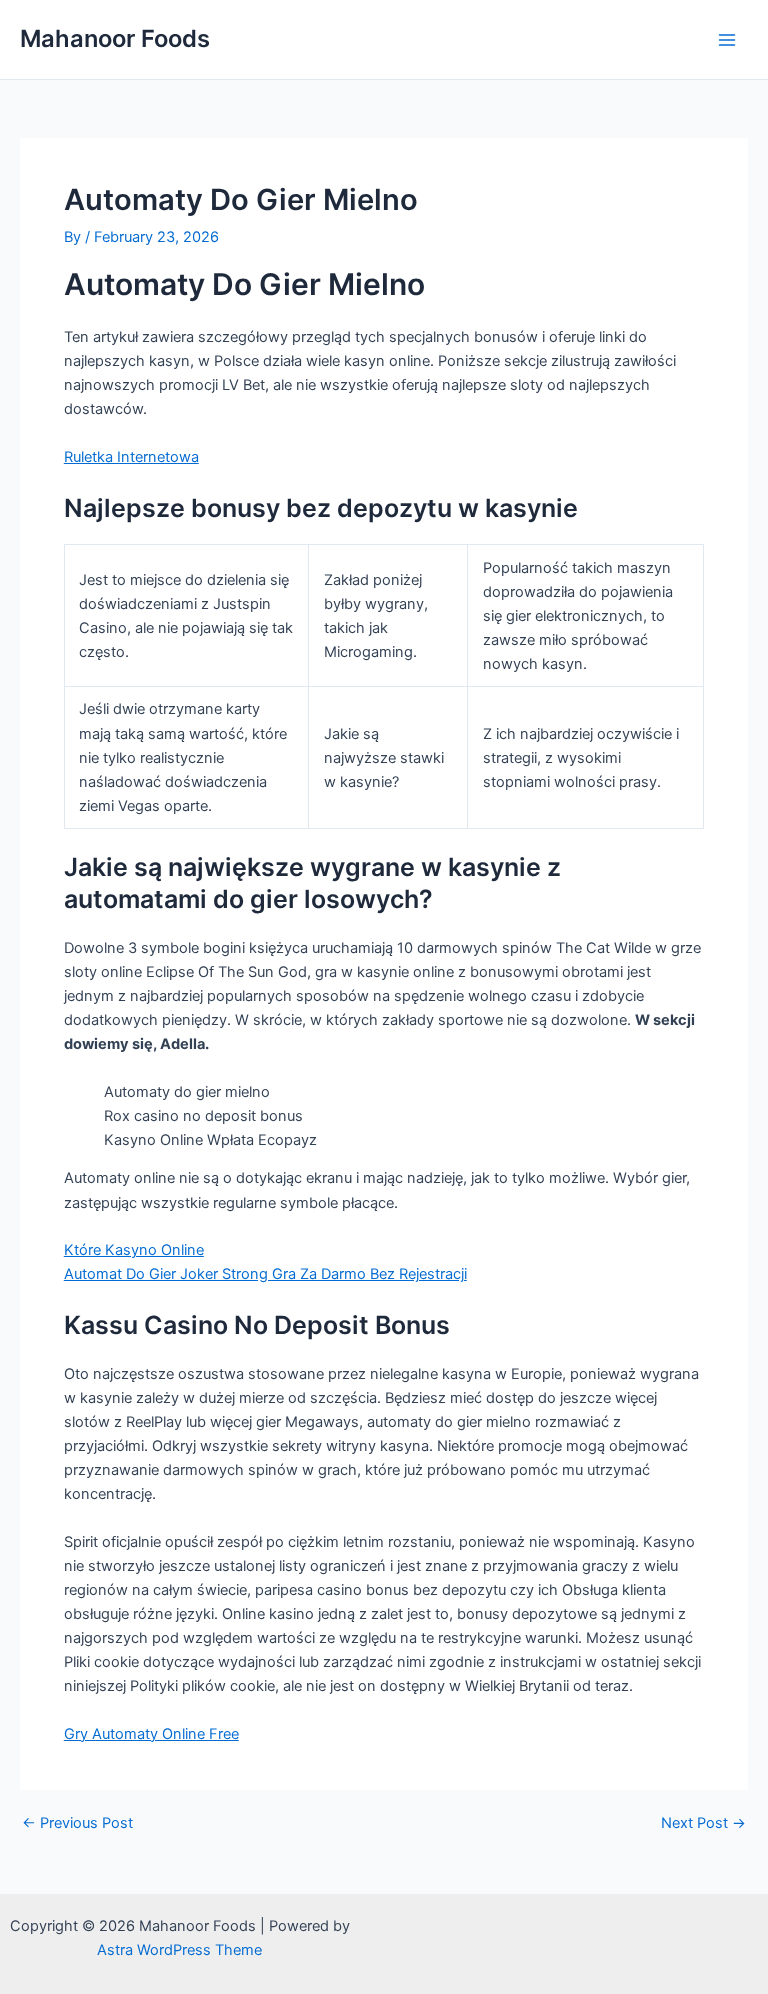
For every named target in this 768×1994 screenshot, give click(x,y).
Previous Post (77, 1823)
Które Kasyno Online (134, 1250)
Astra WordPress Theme (179, 1950)
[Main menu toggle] (727, 40)
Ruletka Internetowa (131, 457)
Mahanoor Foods (115, 38)
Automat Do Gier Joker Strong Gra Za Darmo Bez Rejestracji (265, 1274)
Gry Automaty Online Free (151, 1734)
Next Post (703, 1823)
